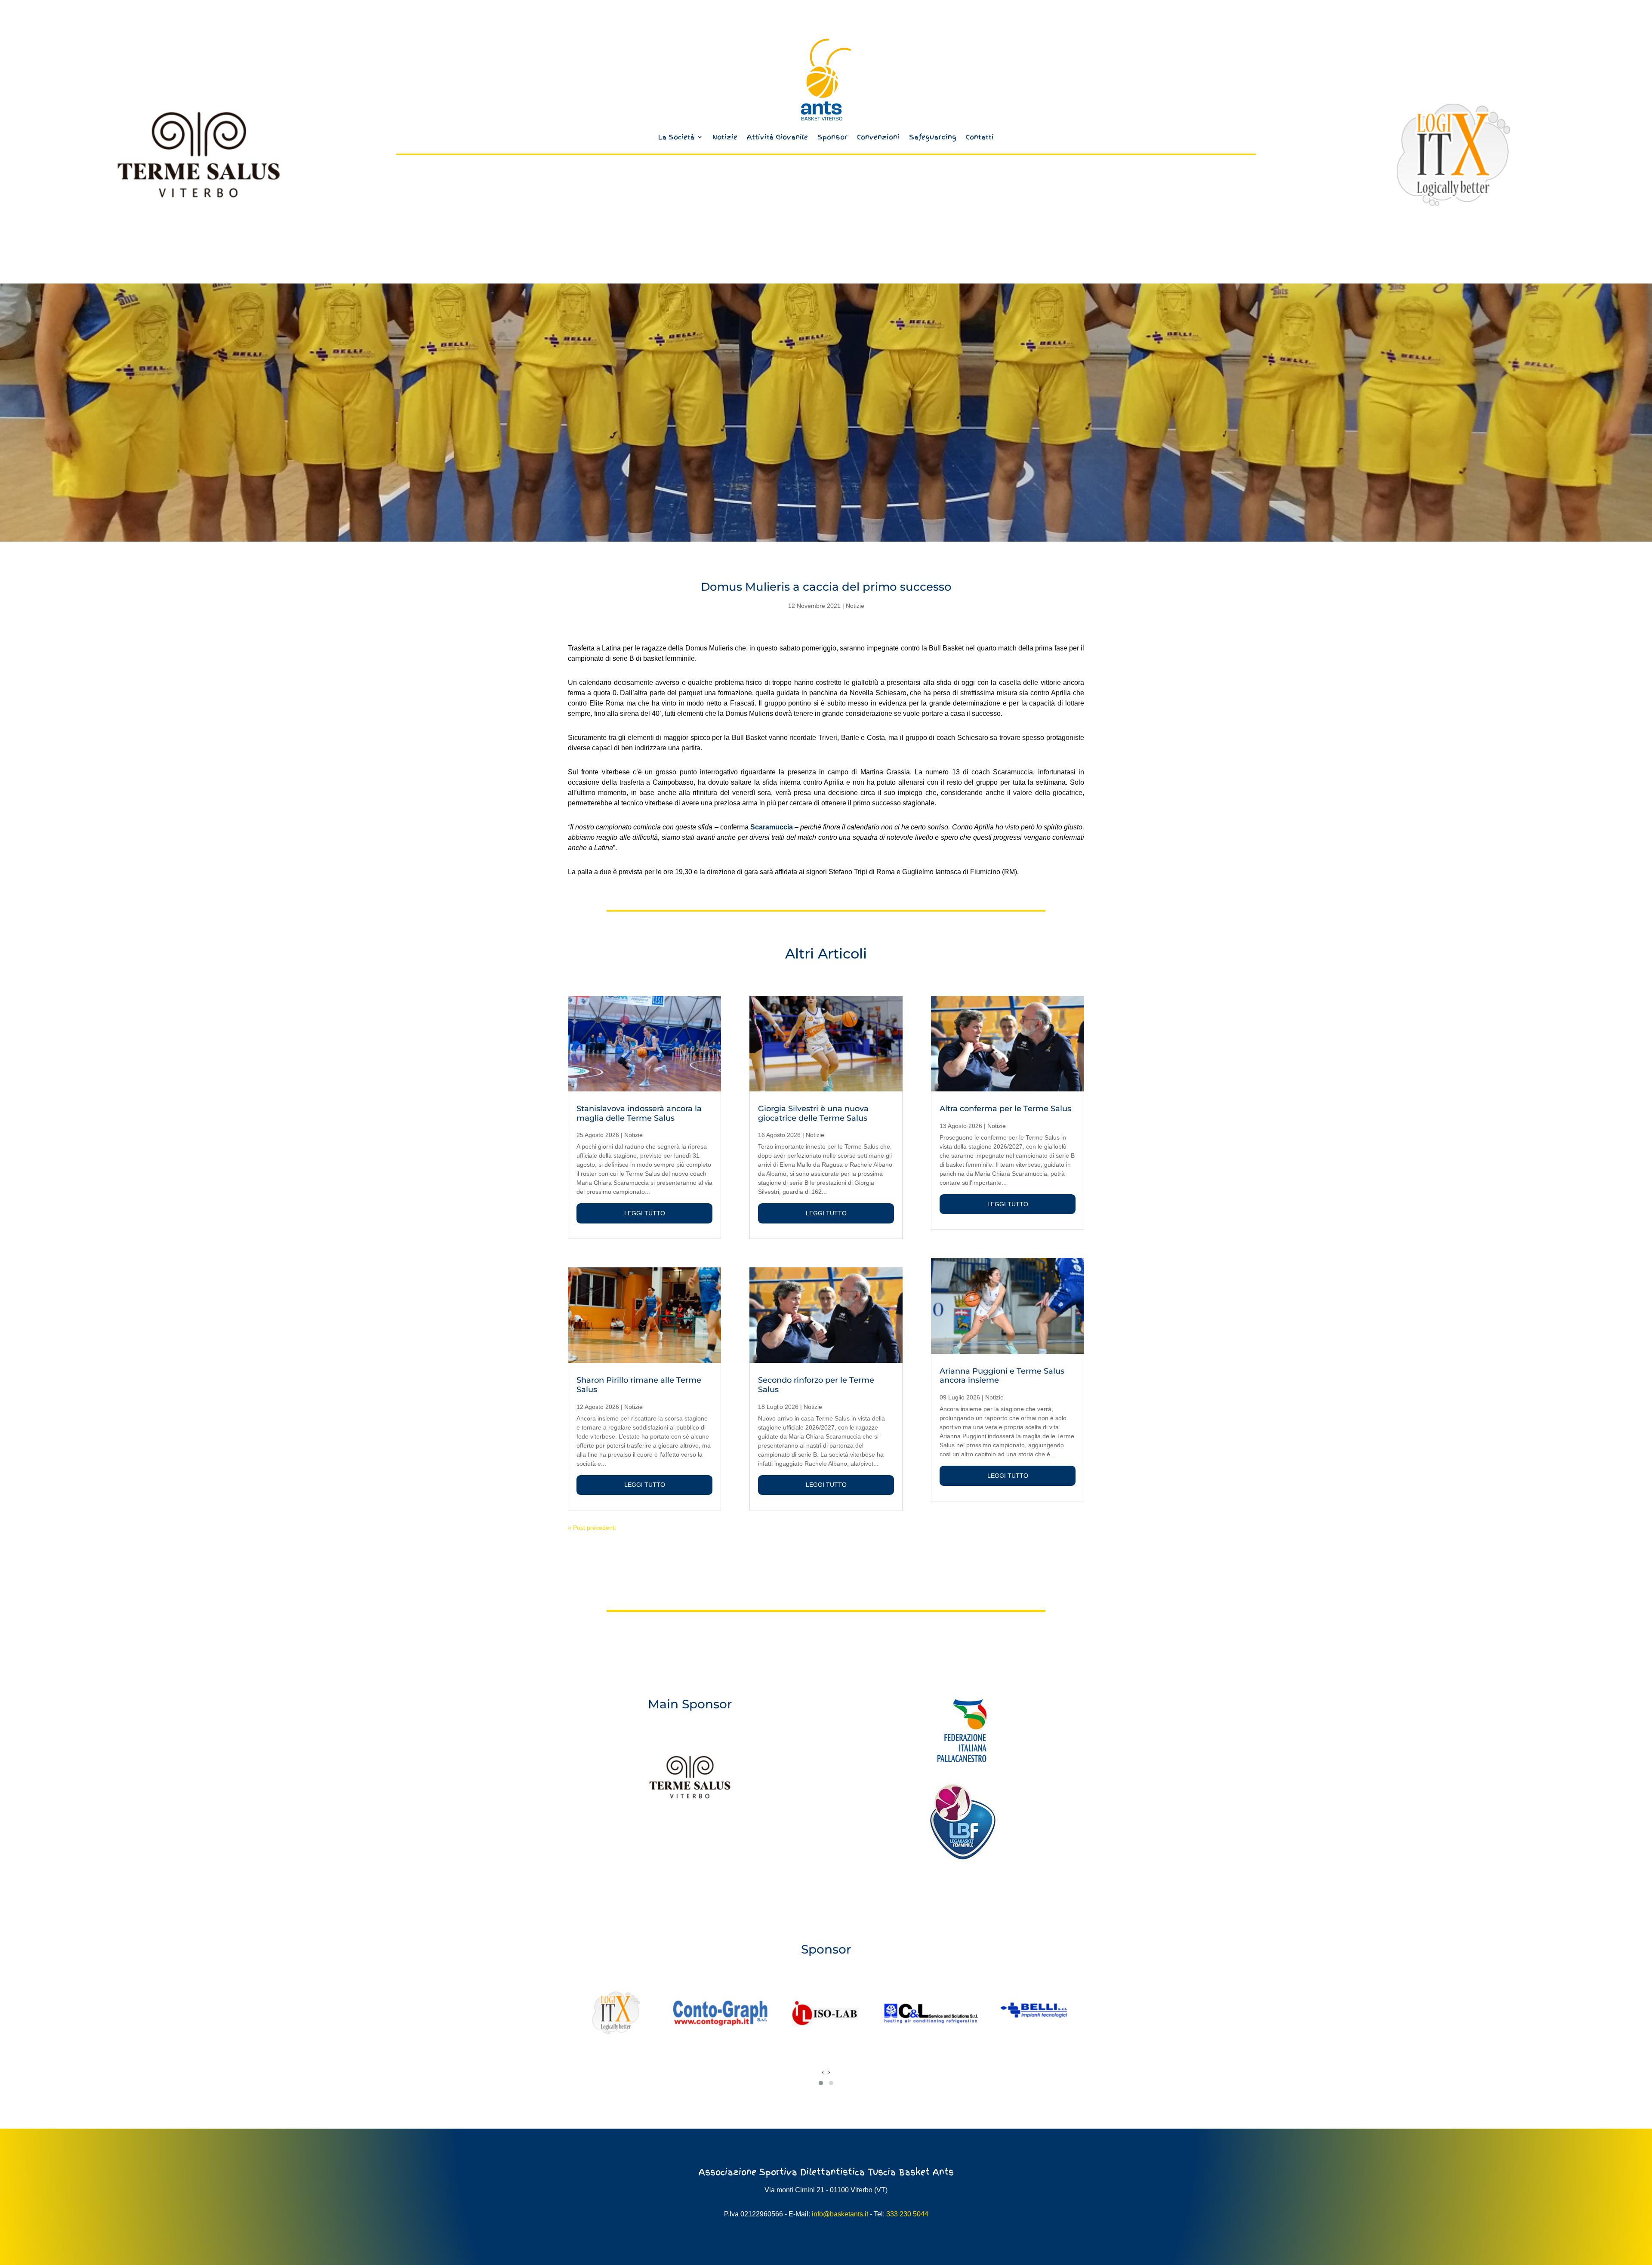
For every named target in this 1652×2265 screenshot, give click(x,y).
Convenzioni (878, 137)
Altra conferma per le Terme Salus (1005, 1109)
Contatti (980, 137)
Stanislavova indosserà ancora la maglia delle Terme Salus (639, 1113)
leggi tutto (645, 1213)
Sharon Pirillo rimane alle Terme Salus (639, 1385)
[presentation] (823, 2072)
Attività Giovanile (777, 137)
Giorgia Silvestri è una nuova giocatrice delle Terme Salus (813, 1113)
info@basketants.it (840, 2214)
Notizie (725, 137)
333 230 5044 (907, 2214)
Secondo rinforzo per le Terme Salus (816, 1385)
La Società (676, 137)
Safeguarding (933, 137)
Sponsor (832, 137)
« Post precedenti (592, 1528)
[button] (821, 2083)
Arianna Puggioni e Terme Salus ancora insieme (1002, 1376)
